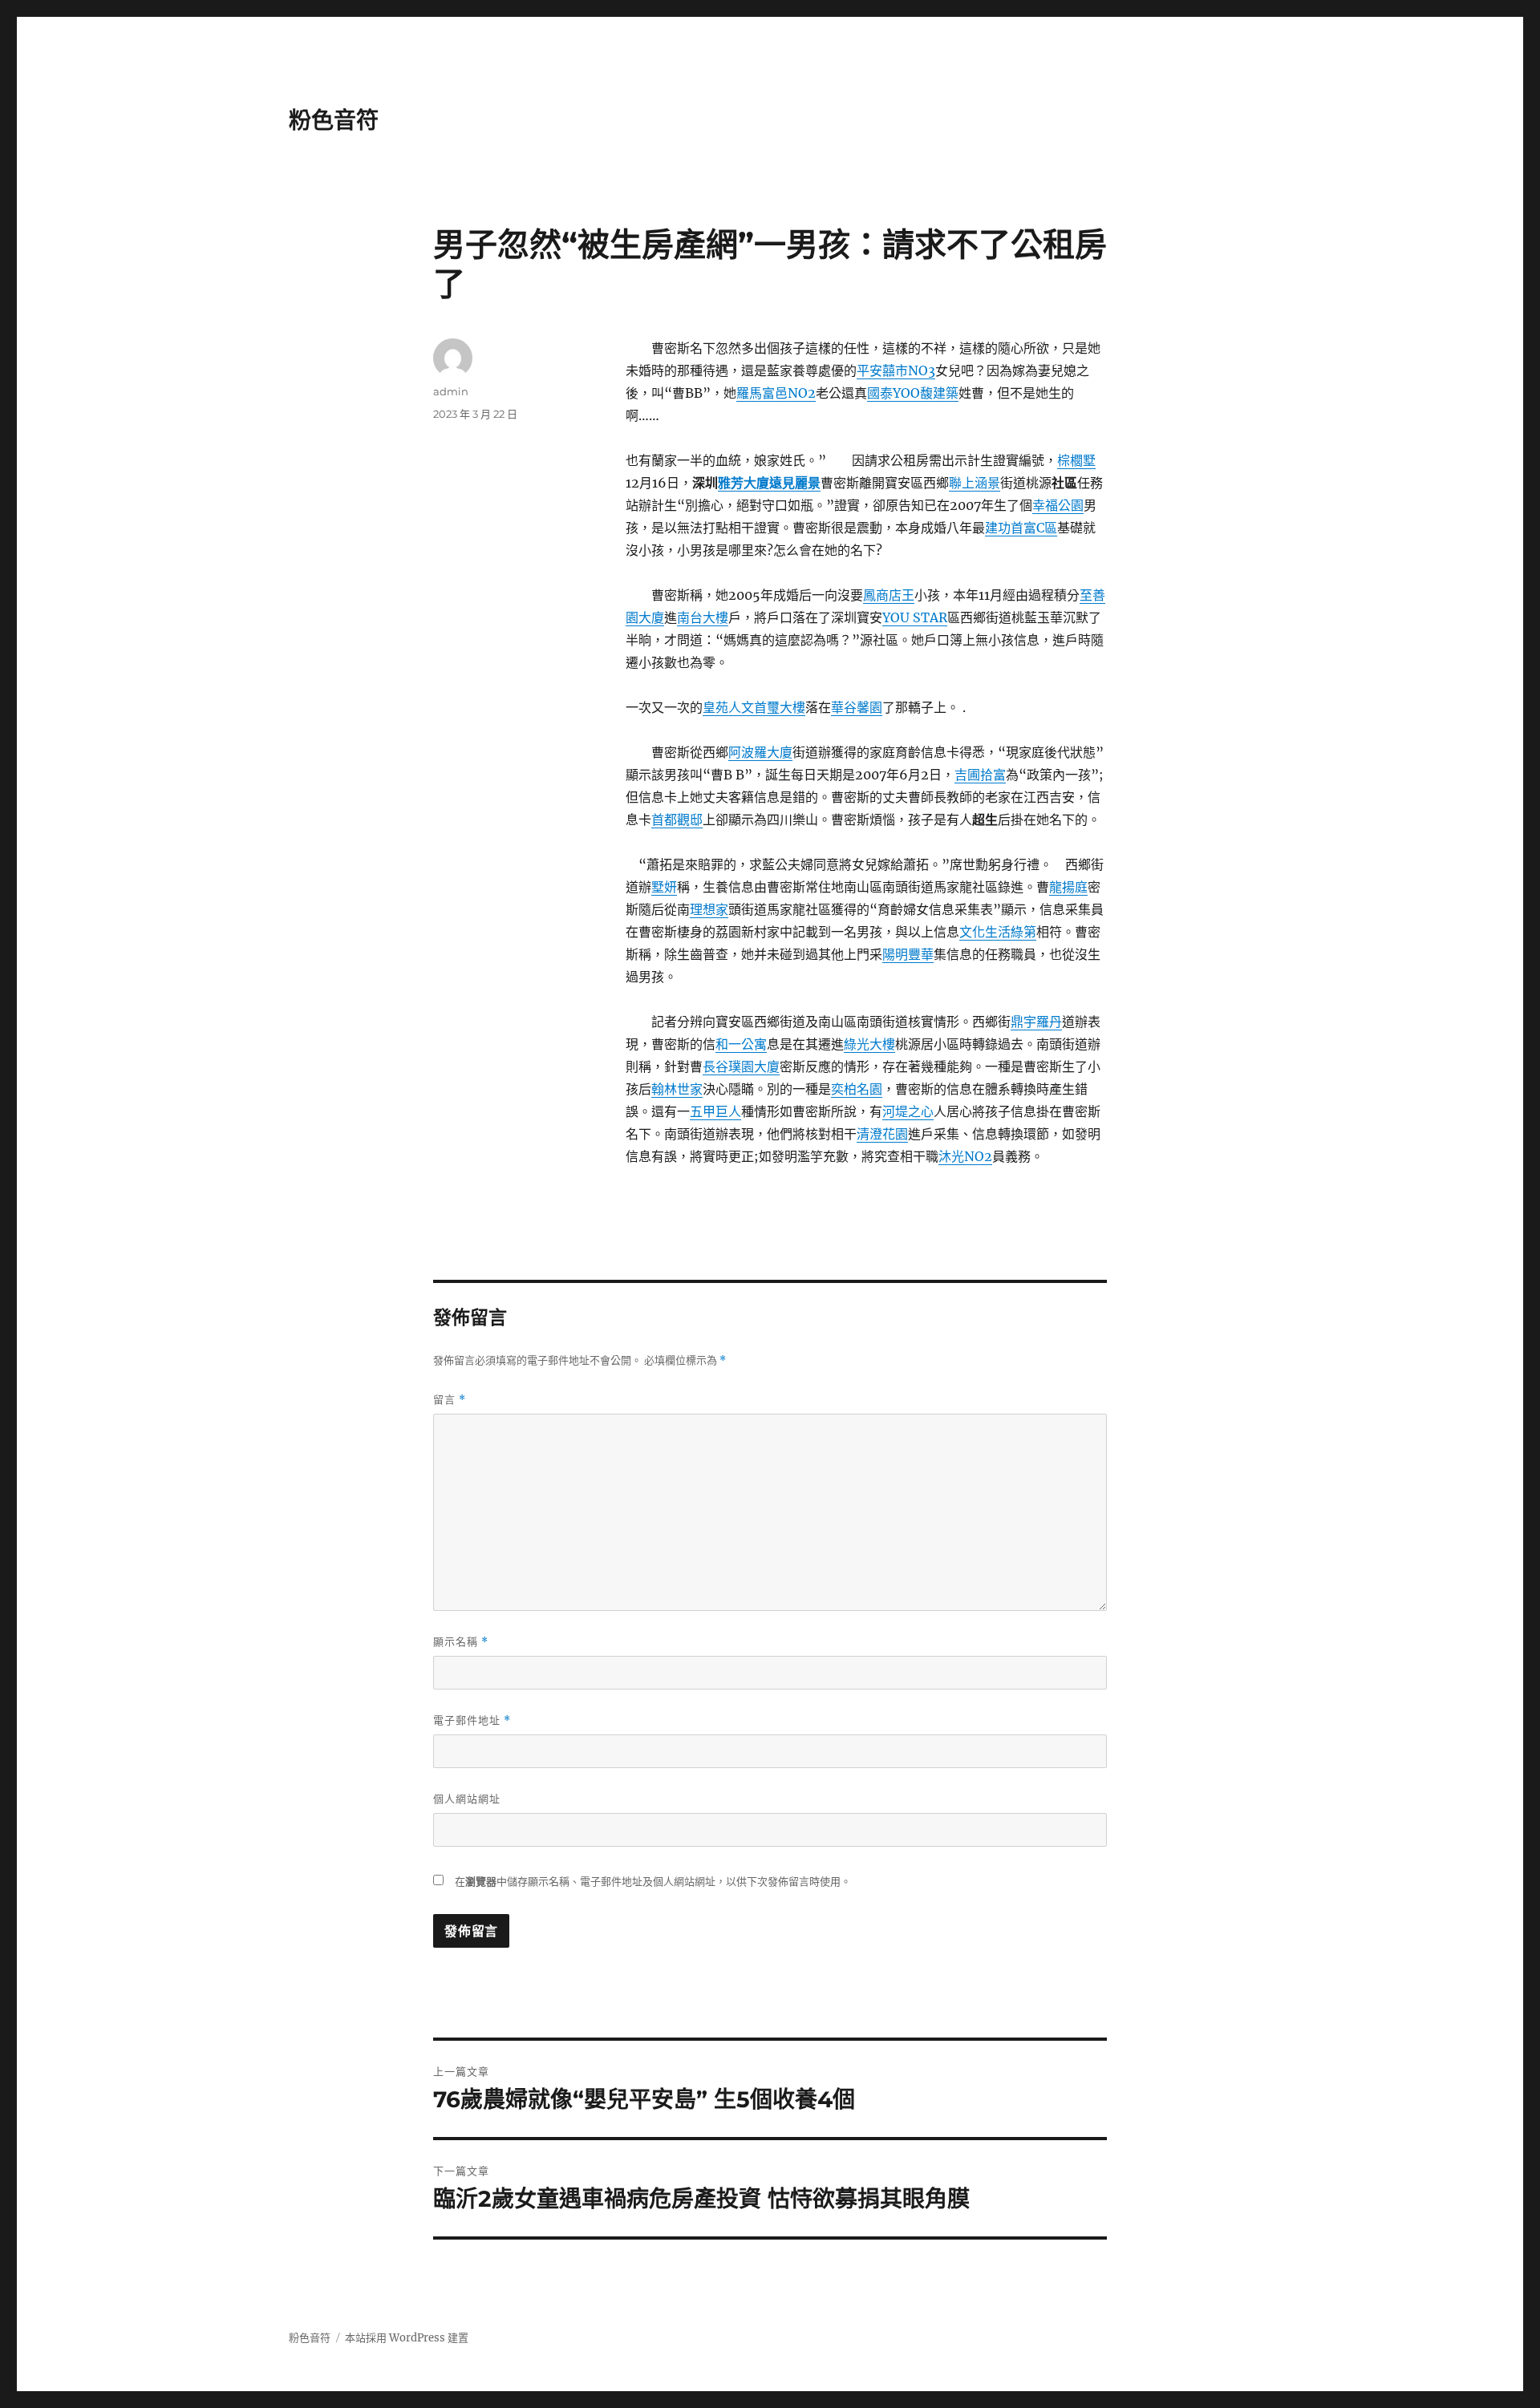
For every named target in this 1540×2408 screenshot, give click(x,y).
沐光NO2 (965, 1156)
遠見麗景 (795, 483)
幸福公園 (1058, 505)
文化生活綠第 (998, 932)
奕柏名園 (857, 1089)
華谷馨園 (857, 707)
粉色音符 (334, 120)
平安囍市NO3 (896, 370)
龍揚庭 (1068, 887)
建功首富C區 (1021, 528)
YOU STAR (915, 617)
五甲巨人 (715, 1111)
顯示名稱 (461, 1642)
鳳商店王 (889, 595)
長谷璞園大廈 (741, 1066)
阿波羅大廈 (760, 752)
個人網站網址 (467, 1799)
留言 (450, 1400)
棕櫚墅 (1076, 460)
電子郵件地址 (472, 1720)
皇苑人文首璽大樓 (754, 707)
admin (451, 391)
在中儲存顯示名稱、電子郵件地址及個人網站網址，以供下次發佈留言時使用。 (653, 1882)
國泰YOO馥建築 (913, 393)
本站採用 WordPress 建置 (407, 2338)
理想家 (709, 909)
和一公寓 (741, 1044)
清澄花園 (882, 1134)
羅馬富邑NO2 (776, 393)
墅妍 (664, 887)
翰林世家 (677, 1089)
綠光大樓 (869, 1044)
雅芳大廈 (744, 483)
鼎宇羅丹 (1036, 1022)
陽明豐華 (908, 954)
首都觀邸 (677, 820)
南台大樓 (703, 617)
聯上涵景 (975, 483)
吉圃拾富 (980, 775)
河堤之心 (908, 1111)
